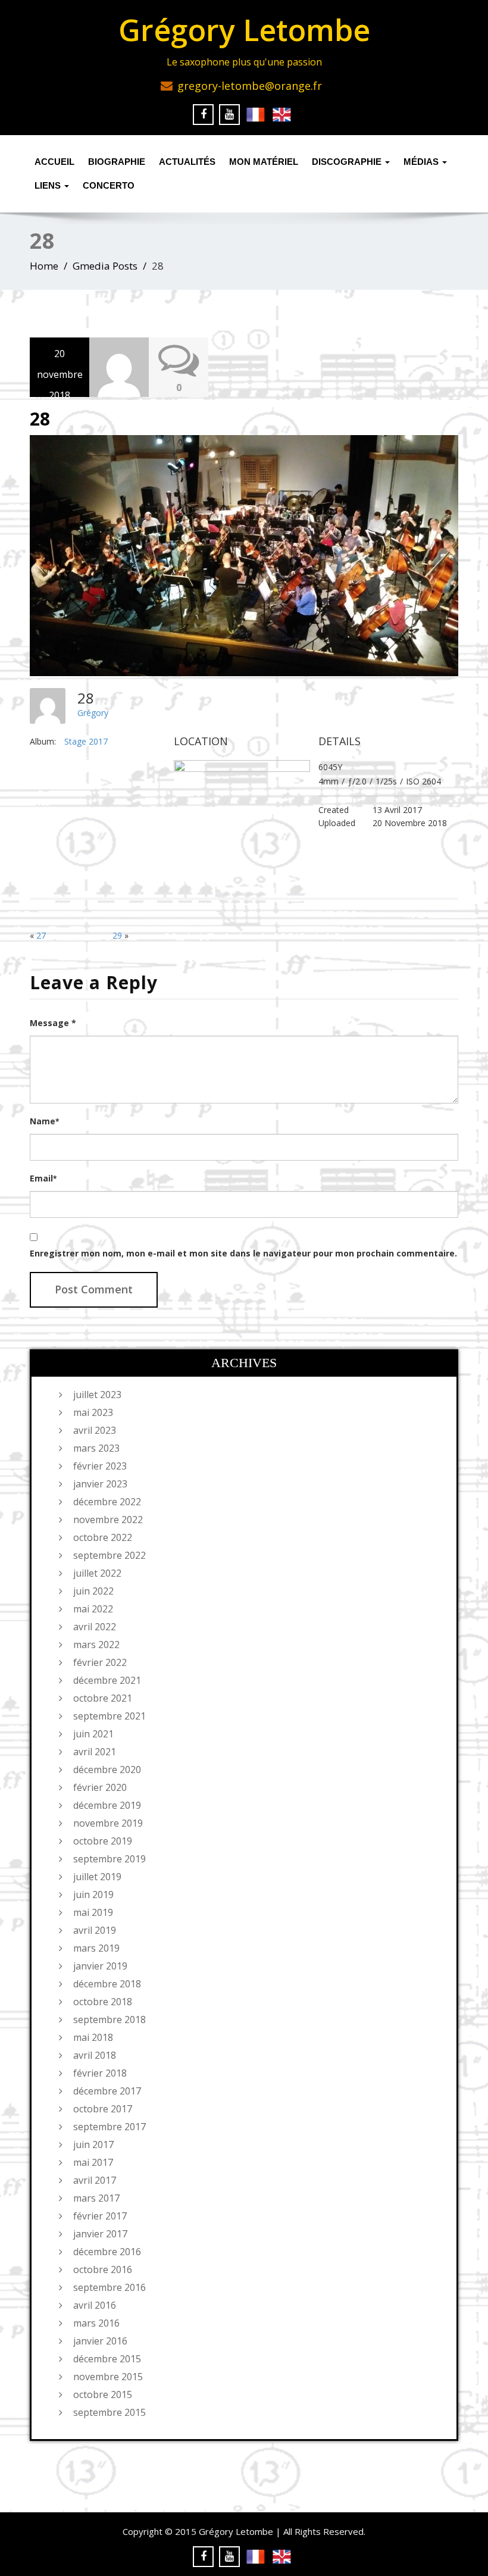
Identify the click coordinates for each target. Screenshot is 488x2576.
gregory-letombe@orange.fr (250, 86)
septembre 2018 (110, 2019)
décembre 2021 (107, 1680)
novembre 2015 (108, 2377)
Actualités (187, 162)
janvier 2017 (100, 2234)
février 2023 (100, 1466)
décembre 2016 (107, 2252)
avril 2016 (95, 2305)
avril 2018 (95, 2055)
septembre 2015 (110, 2412)
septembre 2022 (110, 1555)
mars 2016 (96, 2323)
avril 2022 (95, 1627)
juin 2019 (93, 1895)
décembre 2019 (107, 1805)
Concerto (109, 185)
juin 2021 (93, 1734)
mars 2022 (96, 1645)
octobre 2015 (103, 2394)
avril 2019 (95, 1930)
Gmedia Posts (105, 266)
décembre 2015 (107, 2359)
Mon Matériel (264, 162)
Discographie (348, 162)
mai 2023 (93, 1412)
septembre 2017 (110, 2127)
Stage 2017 (86, 741)
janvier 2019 (100, 1966)
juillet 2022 (97, 1573)
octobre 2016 (103, 2269)
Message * (53, 1023)
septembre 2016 (110, 2287)
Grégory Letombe (244, 30)
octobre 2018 (103, 2002)
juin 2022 (93, 1591)
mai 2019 (93, 1912)
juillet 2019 (97, 1877)
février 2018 (100, 2073)
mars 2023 (96, 1448)
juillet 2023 (97, 1395)
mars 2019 (96, 1948)
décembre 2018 (107, 1984)
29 (117, 935)
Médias (422, 162)
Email (43, 1178)
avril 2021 (95, 1752)
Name (44, 1121)
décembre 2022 (107, 1502)
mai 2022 (93, 1609)
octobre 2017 (103, 2109)
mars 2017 (96, 2198)
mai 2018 (93, 2037)
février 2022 (100, 1662)
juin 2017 (93, 2144)
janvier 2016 (100, 2341)
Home (44, 266)
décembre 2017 (107, 2091)
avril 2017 (95, 2180)
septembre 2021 (110, 1716)
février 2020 (100, 1787)
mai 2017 (93, 2162)
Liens (49, 185)
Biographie (117, 162)
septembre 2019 (110, 1859)
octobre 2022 (103, 1537)
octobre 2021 (103, 1698)
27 (41, 935)
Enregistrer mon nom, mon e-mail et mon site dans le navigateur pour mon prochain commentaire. (243, 1253)
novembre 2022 (108, 1520)
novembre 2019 (108, 1823)
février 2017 (100, 2216)
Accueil (54, 162)
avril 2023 (95, 1430)
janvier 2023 (100, 1484)
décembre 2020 (107, 1770)
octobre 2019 (103, 1841)
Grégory (93, 713)
